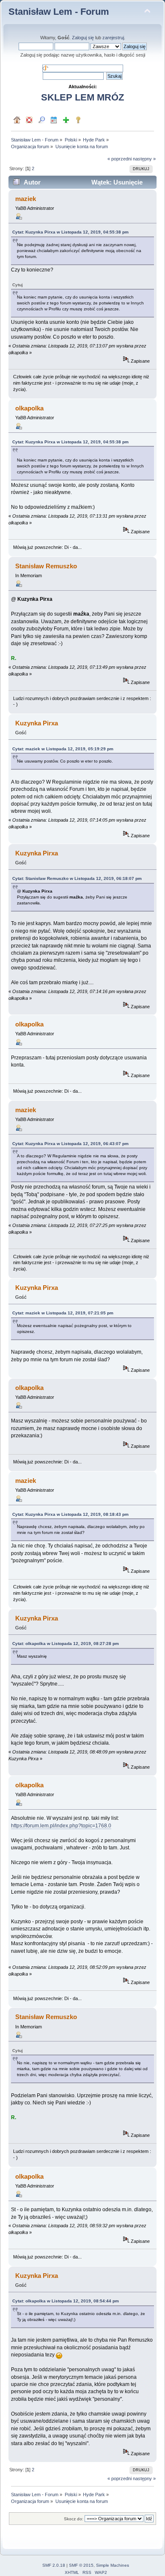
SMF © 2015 (81, 2565)
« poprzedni (120, 159)
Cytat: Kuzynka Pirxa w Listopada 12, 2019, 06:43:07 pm (70, 1144)
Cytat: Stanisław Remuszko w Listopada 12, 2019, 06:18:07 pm (77, 878)
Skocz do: (74, 2519)
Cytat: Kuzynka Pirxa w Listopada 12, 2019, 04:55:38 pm (70, 232)
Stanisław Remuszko (46, 566)
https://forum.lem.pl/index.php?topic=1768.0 (61, 1826)
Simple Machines (113, 2565)
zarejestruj (113, 38)
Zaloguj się (83, 38)
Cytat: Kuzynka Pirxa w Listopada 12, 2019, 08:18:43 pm (70, 1514)
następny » (144, 159)
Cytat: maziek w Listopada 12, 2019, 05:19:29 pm (63, 749)
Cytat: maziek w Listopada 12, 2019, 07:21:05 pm (63, 1313)
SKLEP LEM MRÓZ (82, 97)
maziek (26, 199)
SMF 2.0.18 (54, 2565)
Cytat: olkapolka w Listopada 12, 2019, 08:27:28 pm (66, 1644)
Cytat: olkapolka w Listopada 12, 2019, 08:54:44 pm (66, 2301)
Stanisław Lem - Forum (59, 12)
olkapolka (29, 408)
